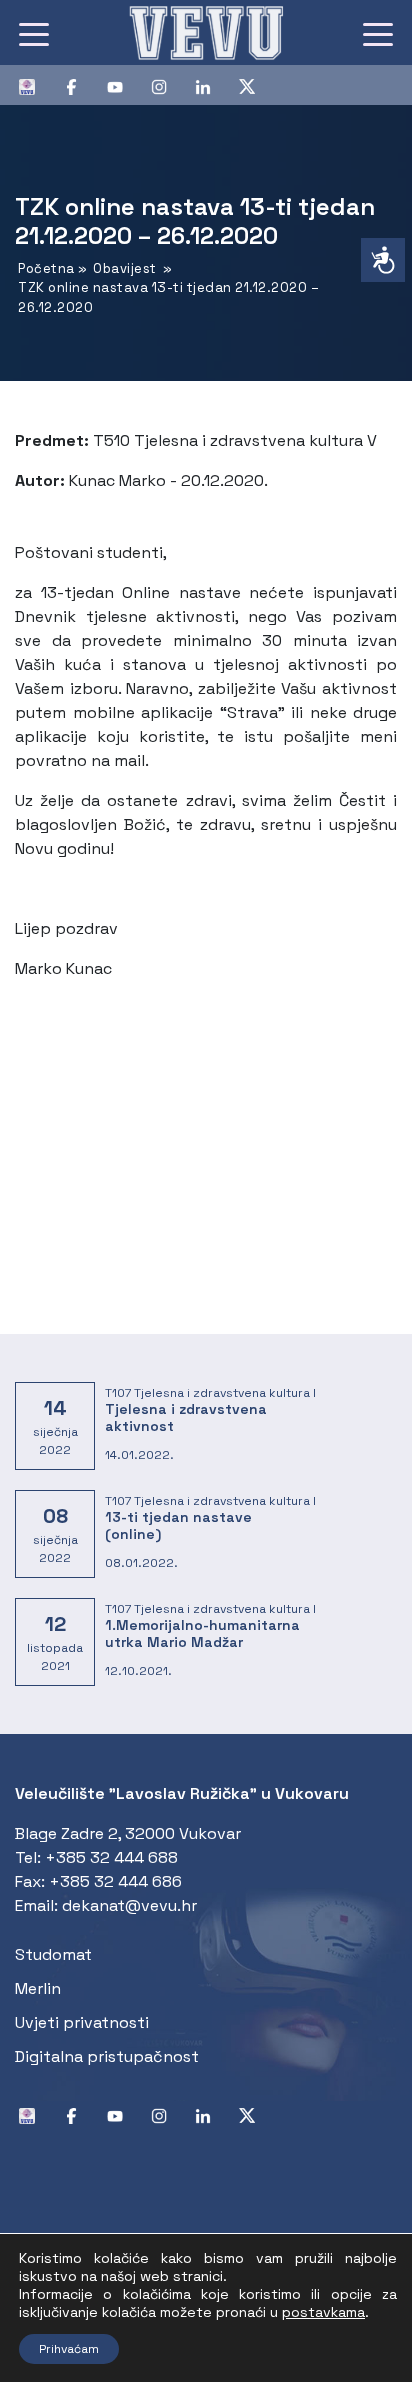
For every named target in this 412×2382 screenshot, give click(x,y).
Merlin (38, 1988)
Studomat (53, 1954)
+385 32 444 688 (111, 1857)
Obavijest (125, 268)
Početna (46, 268)
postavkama (323, 2312)
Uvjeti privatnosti (82, 2022)
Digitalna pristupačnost (107, 2056)
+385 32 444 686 (115, 1881)
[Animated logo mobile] (206, 32)
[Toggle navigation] (34, 33)
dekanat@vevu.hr (129, 1905)
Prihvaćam (69, 2349)
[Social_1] (35, 85)
